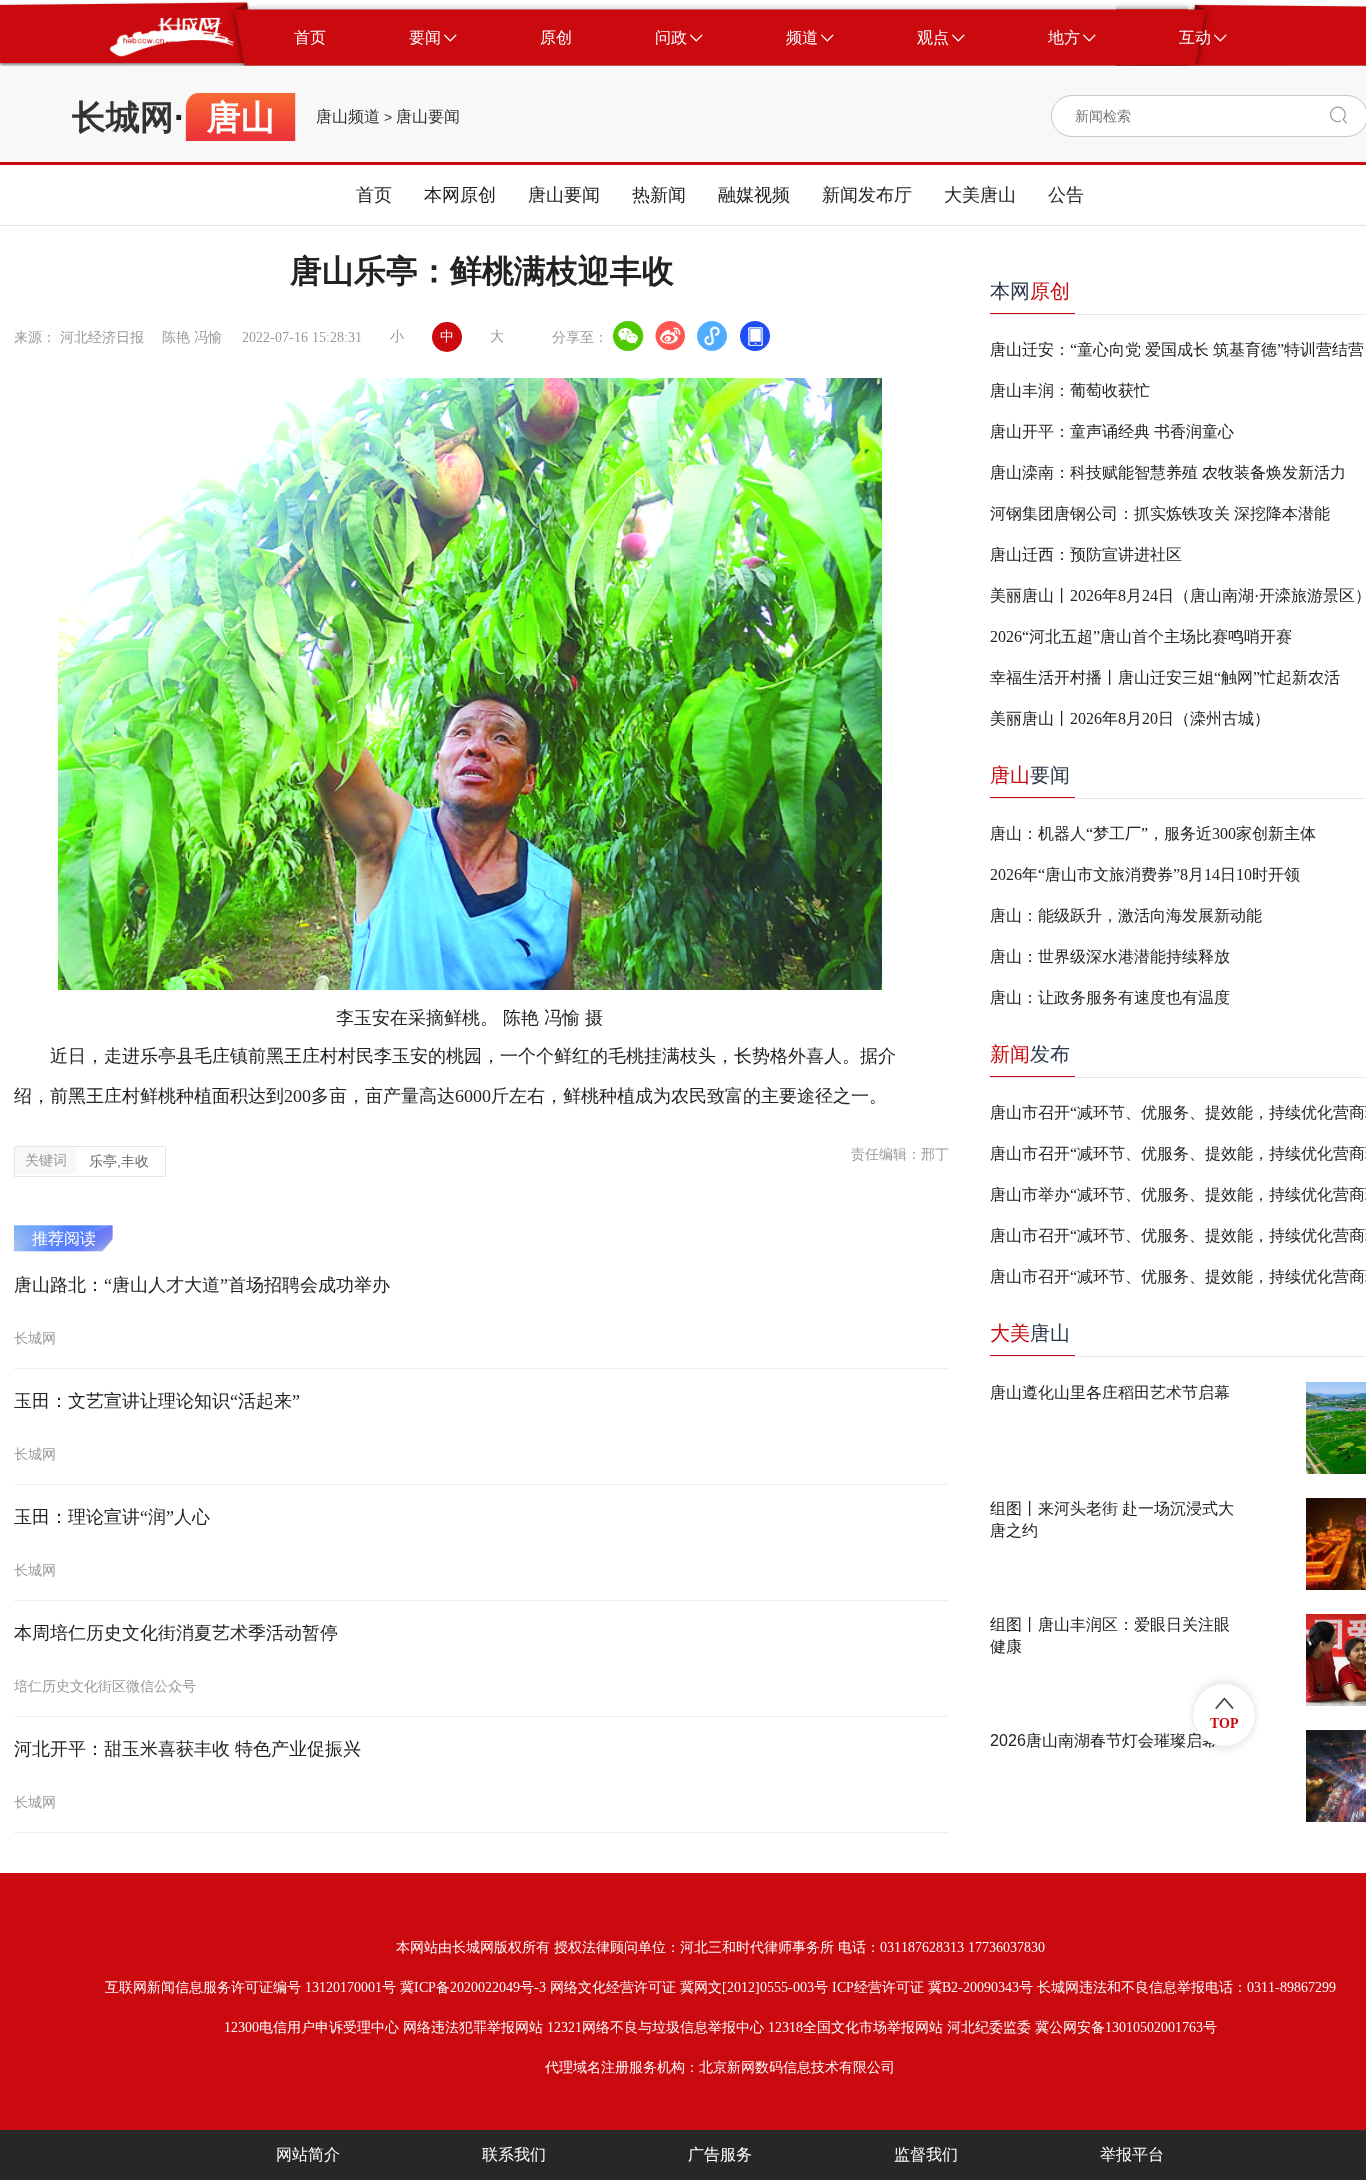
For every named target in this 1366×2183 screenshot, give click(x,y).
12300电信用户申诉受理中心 (311, 2027)
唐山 (1030, 1333)
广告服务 (720, 2154)
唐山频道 (348, 117)
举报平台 (1132, 2154)
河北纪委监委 (989, 2027)
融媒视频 (754, 195)
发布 (1030, 1054)
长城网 (123, 117)
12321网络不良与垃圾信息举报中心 (655, 2027)
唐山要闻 (428, 117)
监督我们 (926, 2154)
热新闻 (659, 195)
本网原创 (460, 195)
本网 (1030, 291)
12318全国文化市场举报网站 (855, 2027)
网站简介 (308, 2154)
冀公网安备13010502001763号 (1126, 2027)
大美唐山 (980, 195)
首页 (374, 195)
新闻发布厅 (867, 195)
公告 (1066, 195)
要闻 (1030, 775)
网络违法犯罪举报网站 (473, 2027)
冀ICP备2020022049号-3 (473, 1987)
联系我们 (514, 2154)
